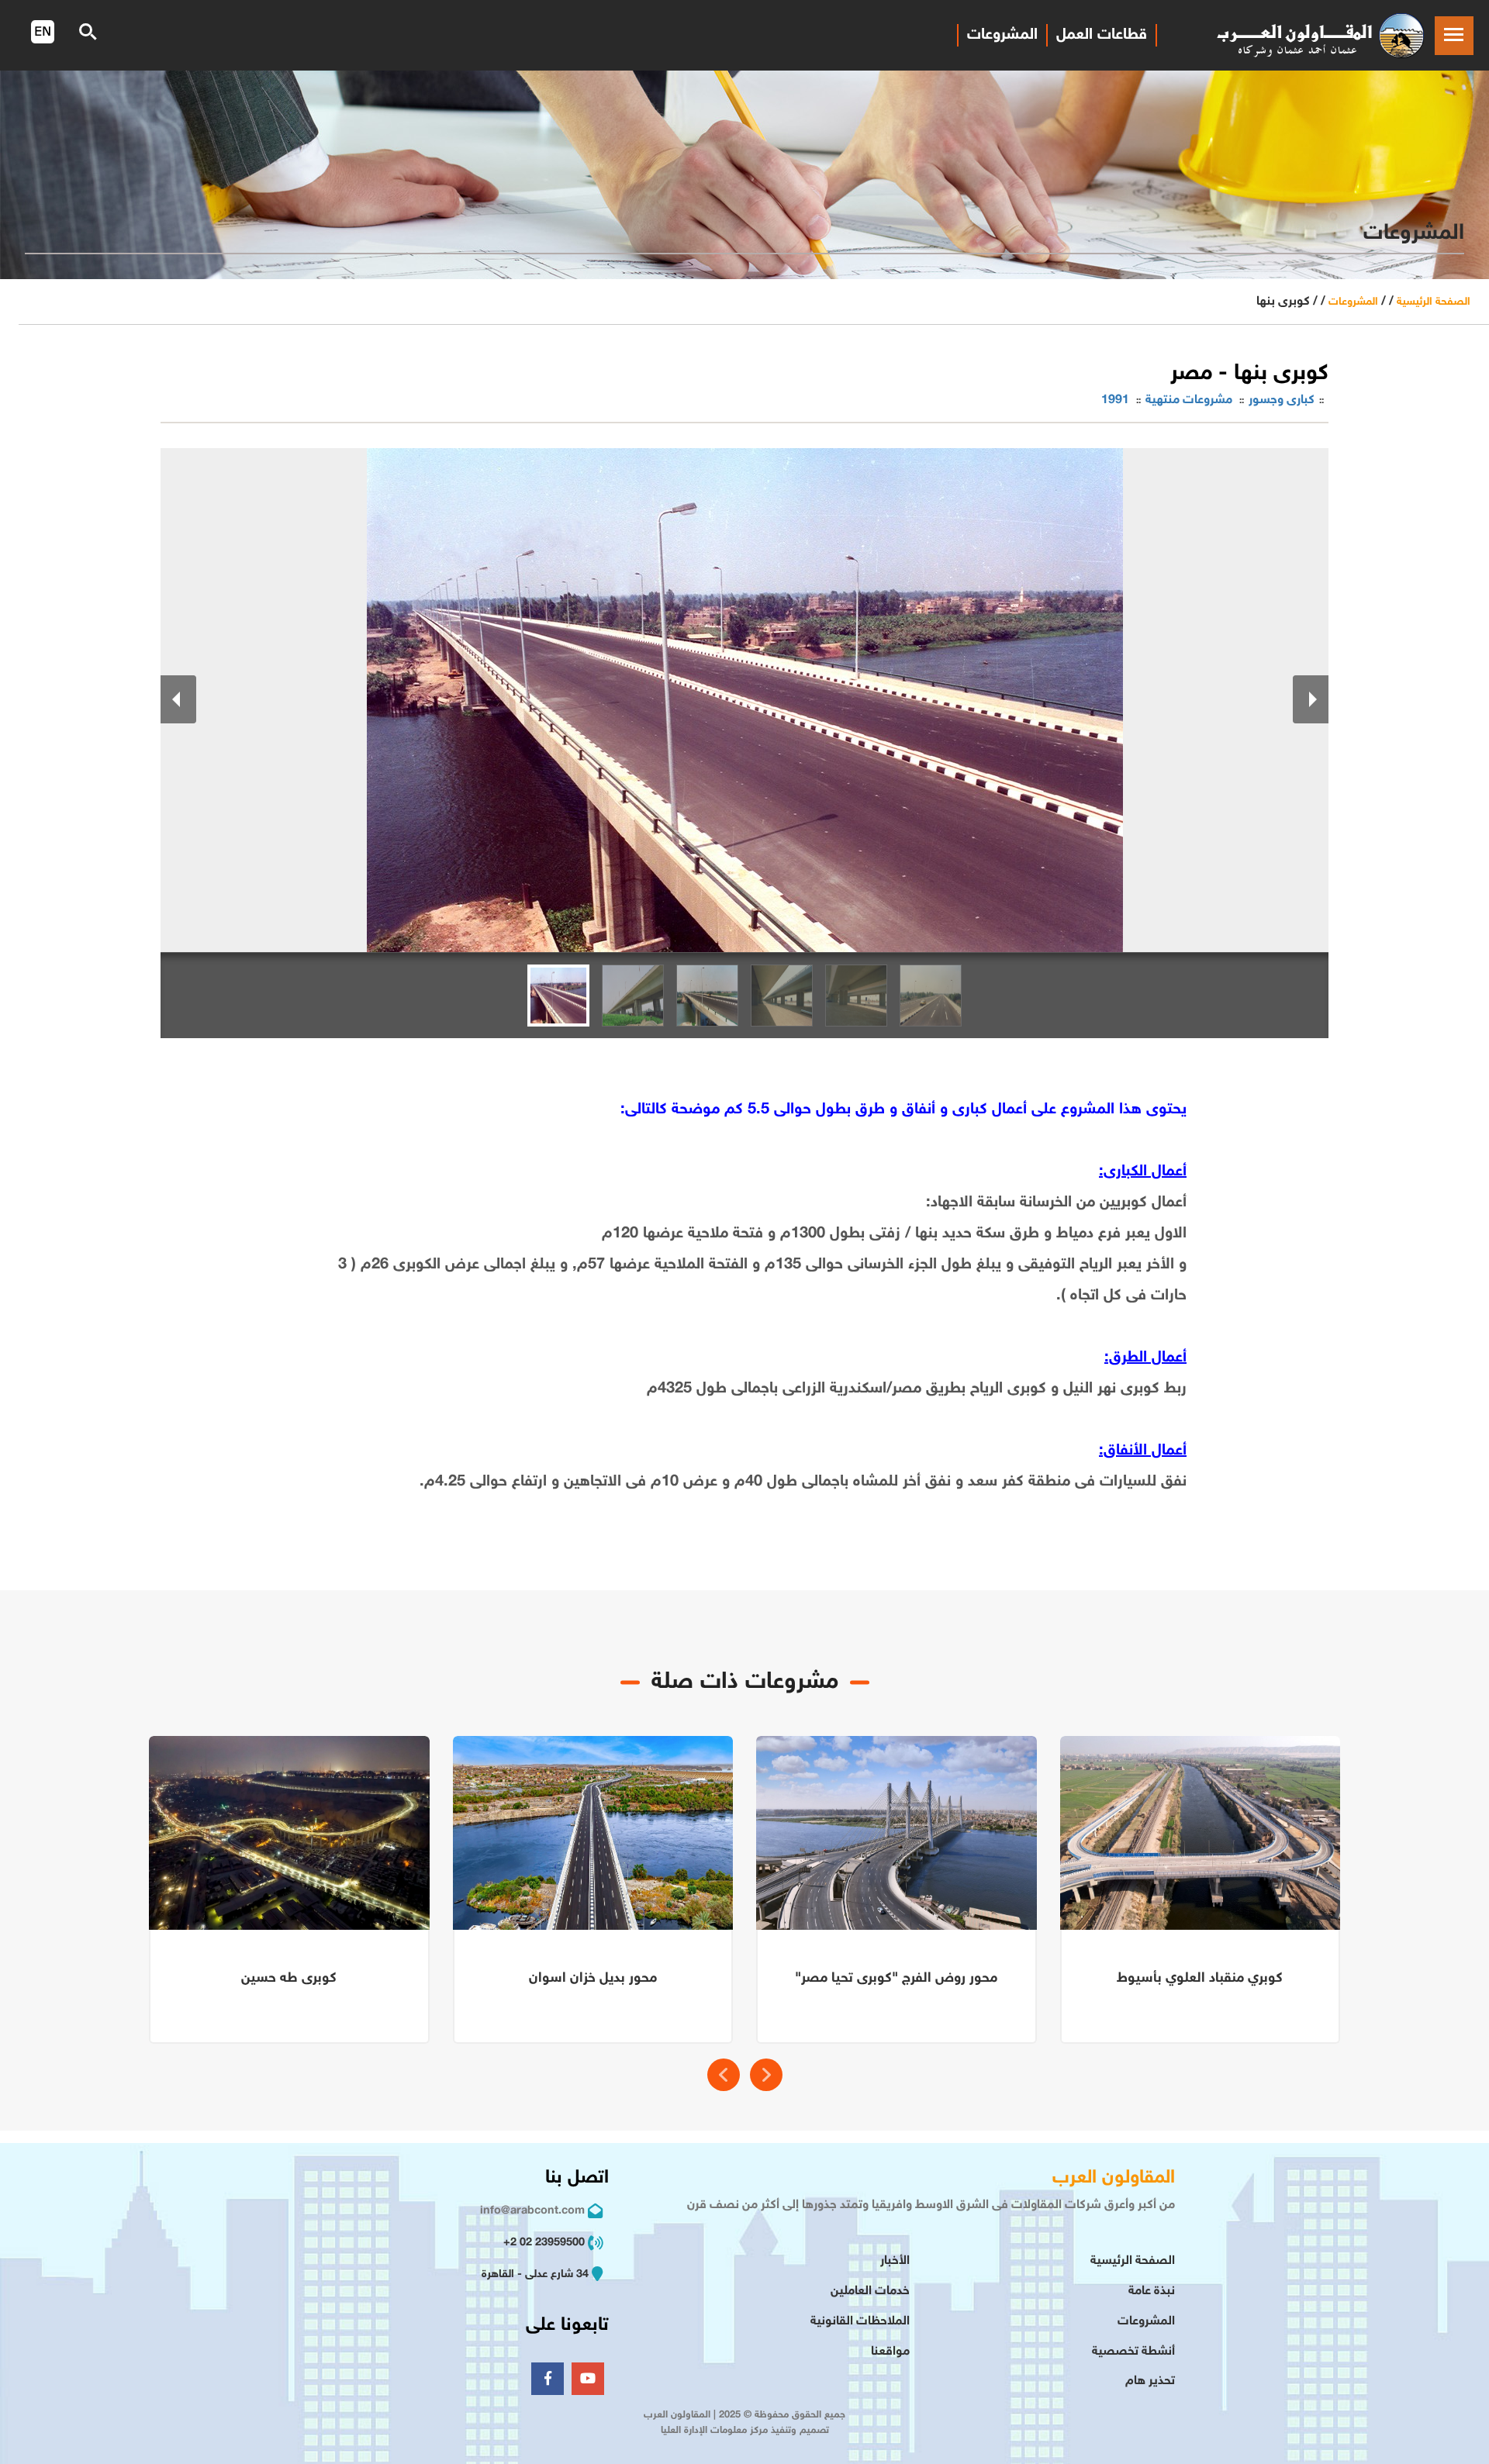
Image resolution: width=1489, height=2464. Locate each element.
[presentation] (724, 2075)
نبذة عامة (1152, 2291)
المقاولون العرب (1114, 2178)
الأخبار (895, 2261)
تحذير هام (1150, 2381)
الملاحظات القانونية (860, 2322)
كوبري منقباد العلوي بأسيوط (1200, 1979)
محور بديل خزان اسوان (593, 1979)
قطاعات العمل (1102, 35)
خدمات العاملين (870, 2291)
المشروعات (1002, 35)
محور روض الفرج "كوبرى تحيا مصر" (896, 1979)
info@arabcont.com (532, 2211)
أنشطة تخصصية (1133, 2352)
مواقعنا (890, 2352)
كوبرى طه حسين (289, 1979)
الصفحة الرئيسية (1434, 302)
